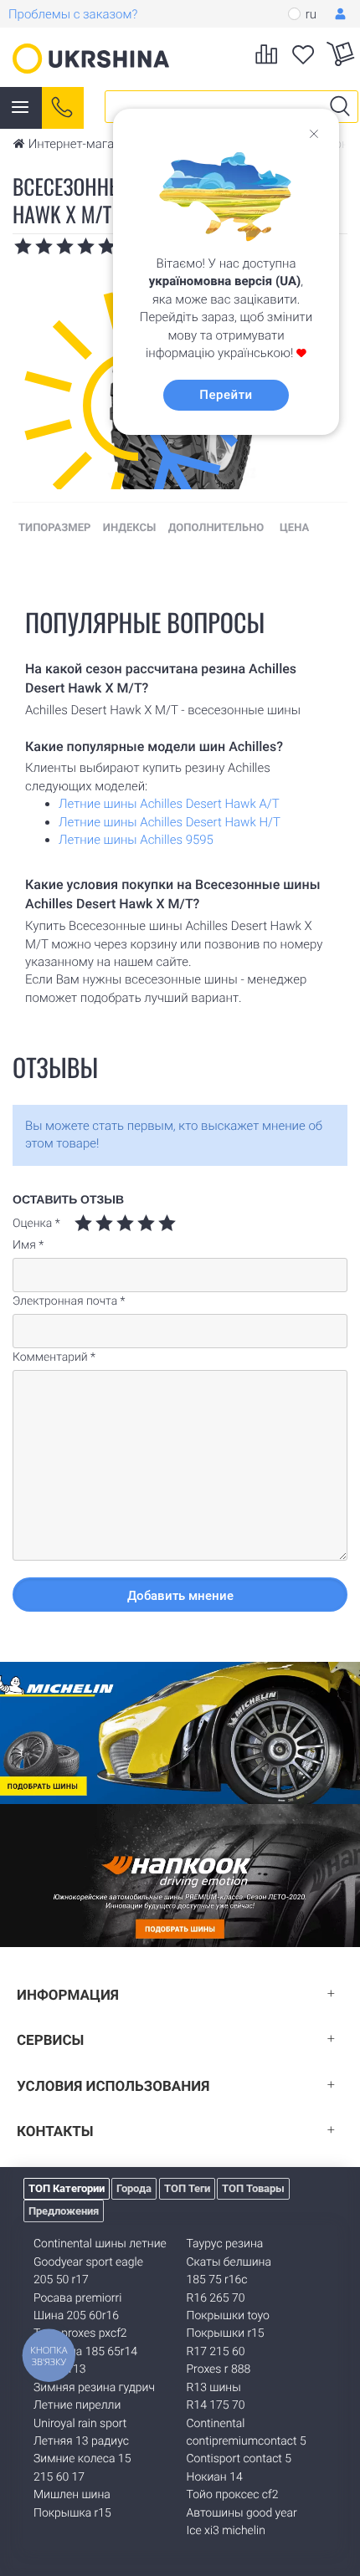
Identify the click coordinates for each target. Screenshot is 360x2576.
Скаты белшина (229, 2262)
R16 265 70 (216, 2298)
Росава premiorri (77, 2298)
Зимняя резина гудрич (94, 2388)
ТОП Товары (253, 2188)
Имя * (28, 1245)
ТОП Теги (187, 2188)
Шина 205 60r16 (76, 2316)
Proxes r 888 (219, 2369)
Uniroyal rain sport (80, 2424)
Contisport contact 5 (239, 2459)
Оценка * (36, 1224)
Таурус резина (225, 2244)
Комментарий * (54, 1357)
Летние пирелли (77, 2405)
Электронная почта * (69, 1301)
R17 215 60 (216, 2352)
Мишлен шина (72, 2495)
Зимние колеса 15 (82, 2459)
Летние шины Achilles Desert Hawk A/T (169, 804)
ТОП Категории (67, 2188)
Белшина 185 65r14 (85, 2352)
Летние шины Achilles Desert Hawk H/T (170, 822)
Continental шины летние (100, 2244)
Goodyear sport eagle (88, 2262)
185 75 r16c (217, 2280)
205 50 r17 (61, 2280)
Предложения (64, 2211)
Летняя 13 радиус (81, 2441)
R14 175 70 (216, 2405)
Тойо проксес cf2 (233, 2495)
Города (134, 2188)
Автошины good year (242, 2513)
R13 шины (214, 2388)
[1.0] (83, 1223)
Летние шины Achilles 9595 (136, 840)
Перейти (226, 395)
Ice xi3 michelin (226, 2531)
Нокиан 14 (215, 2477)
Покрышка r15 (72, 2513)
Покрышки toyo (228, 2316)
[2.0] (94, 1223)
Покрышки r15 (226, 2333)
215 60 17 (59, 2477)
